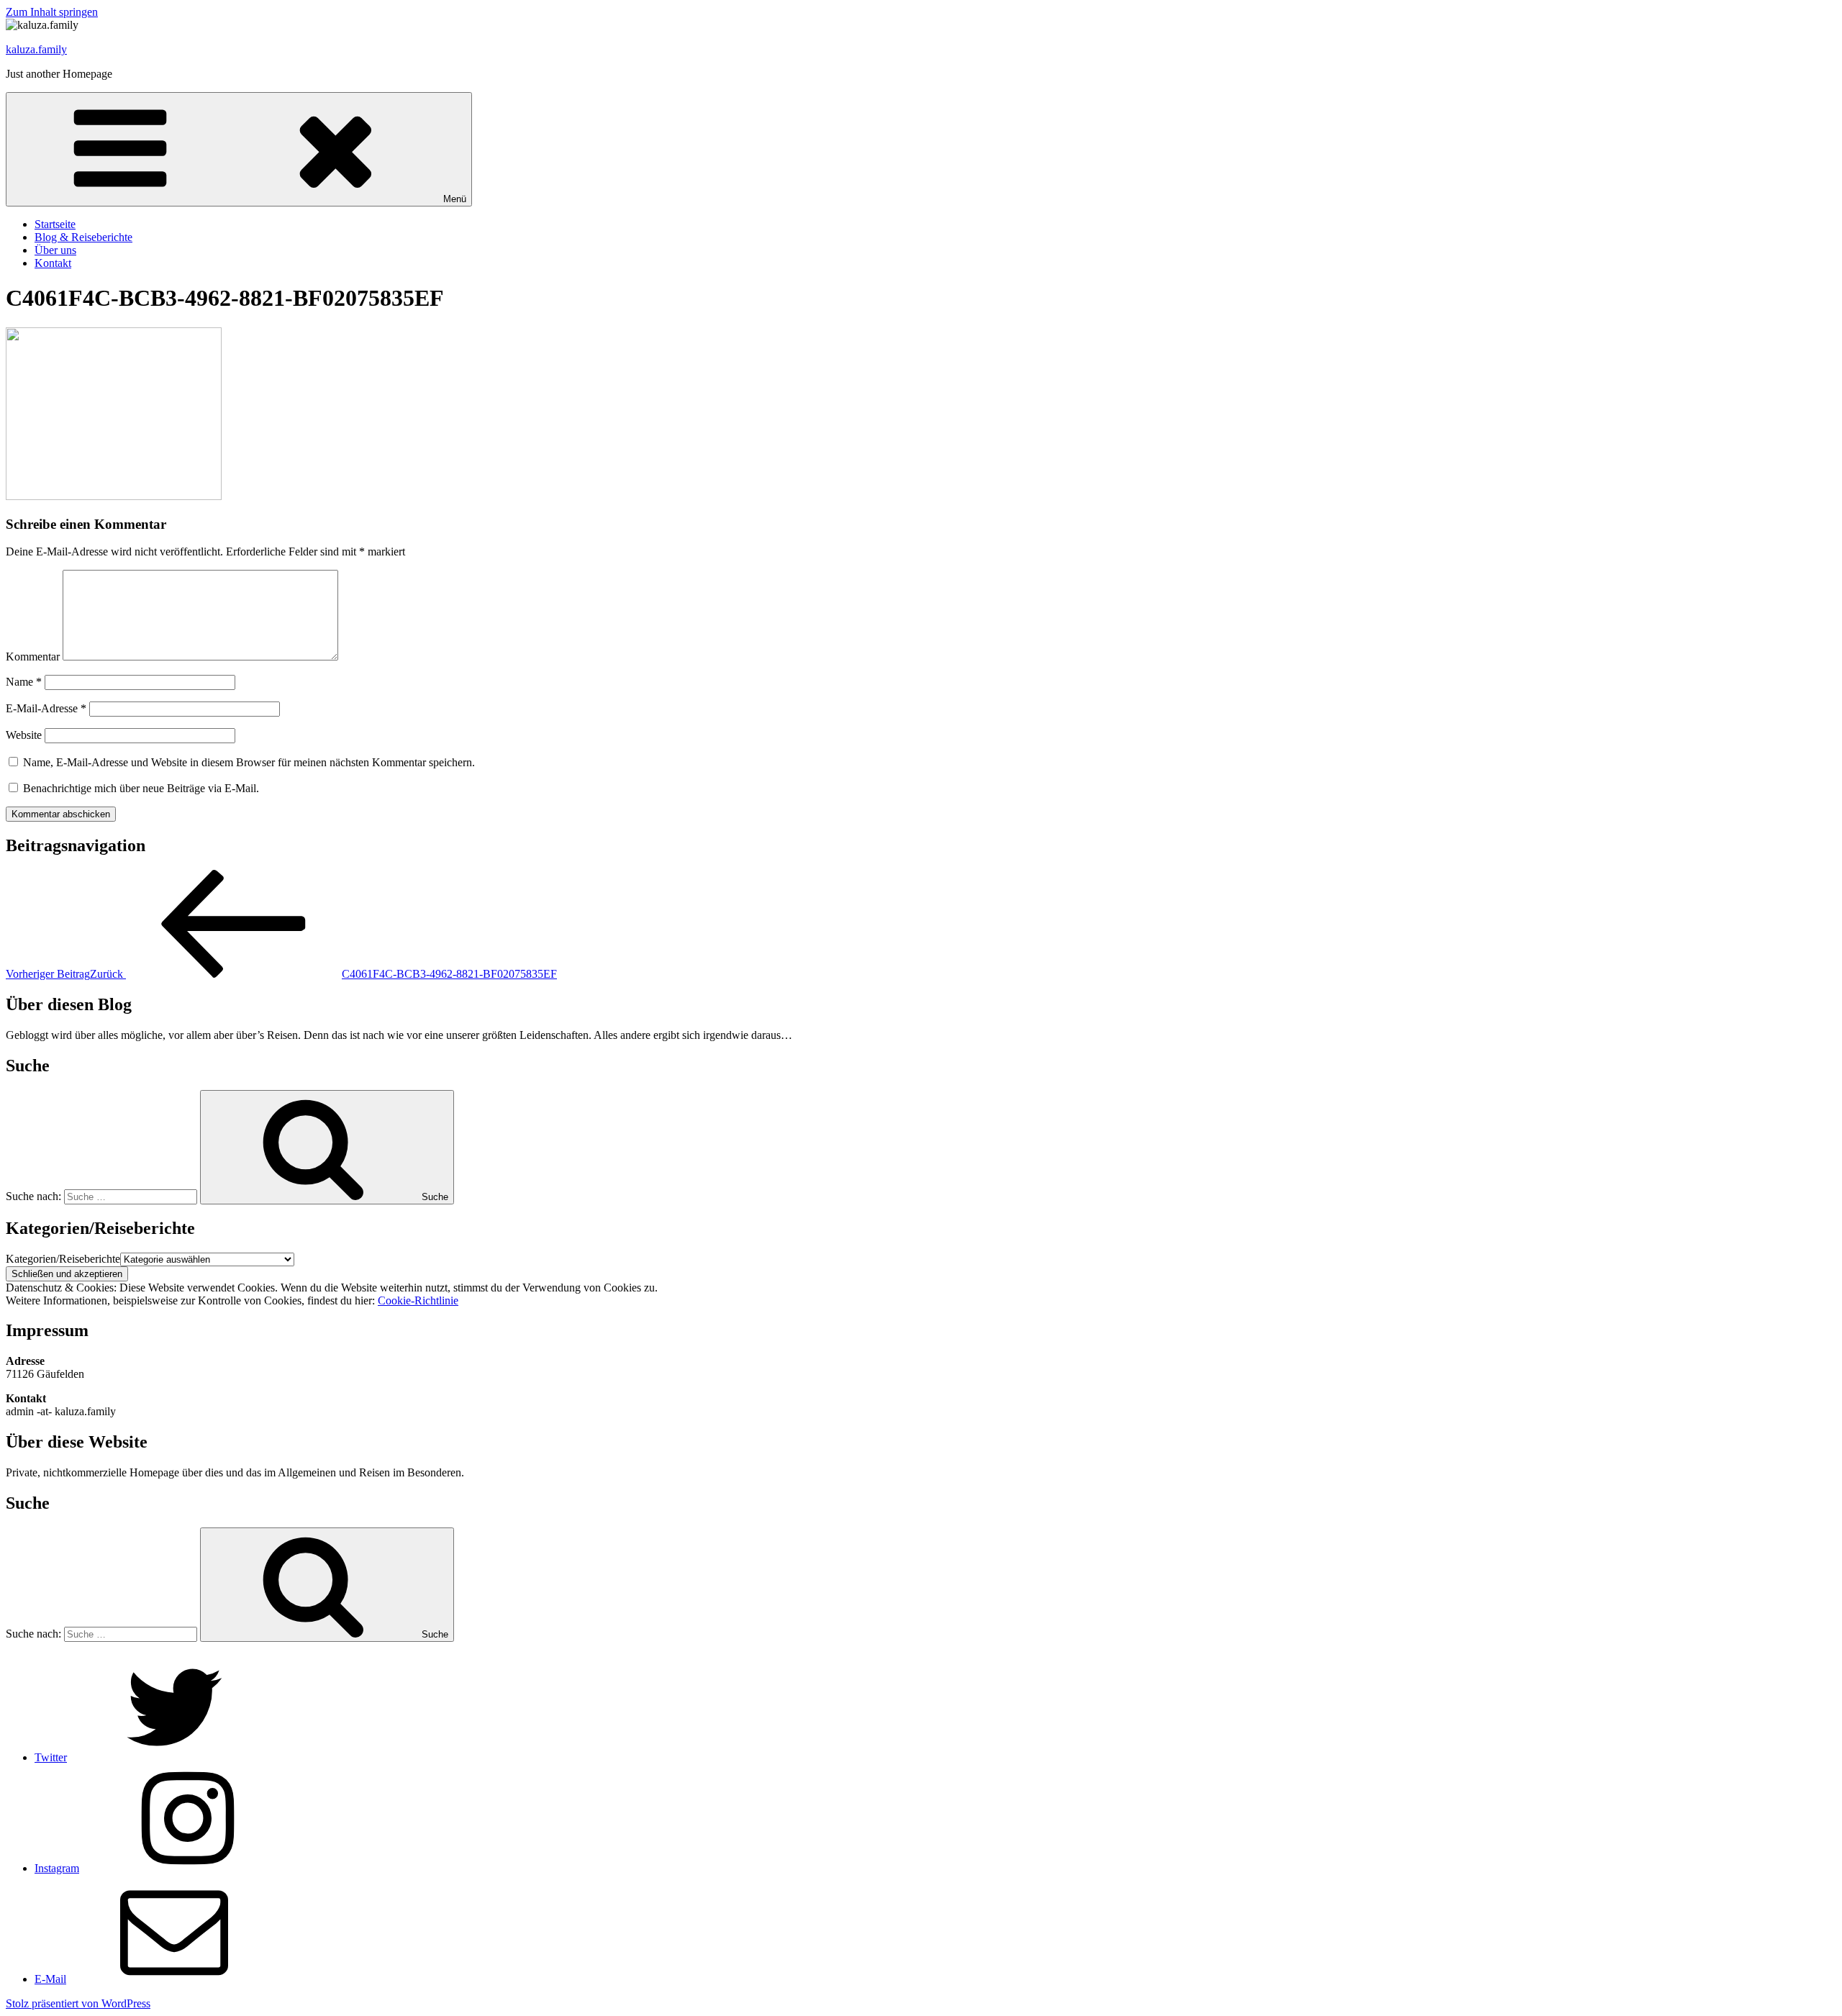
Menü (455, 199)
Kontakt (53, 263)
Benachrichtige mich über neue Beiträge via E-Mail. (141, 788)
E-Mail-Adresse (46, 708)
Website (24, 735)
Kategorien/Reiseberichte (63, 1259)
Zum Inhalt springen (52, 12)
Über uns (55, 250)
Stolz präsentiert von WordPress (78, 2003)
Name (24, 682)
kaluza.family (36, 49)
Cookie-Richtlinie (418, 1300)
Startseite (55, 224)
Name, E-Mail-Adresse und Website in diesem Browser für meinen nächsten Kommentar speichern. (249, 762)
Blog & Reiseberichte (83, 237)
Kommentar (33, 657)
